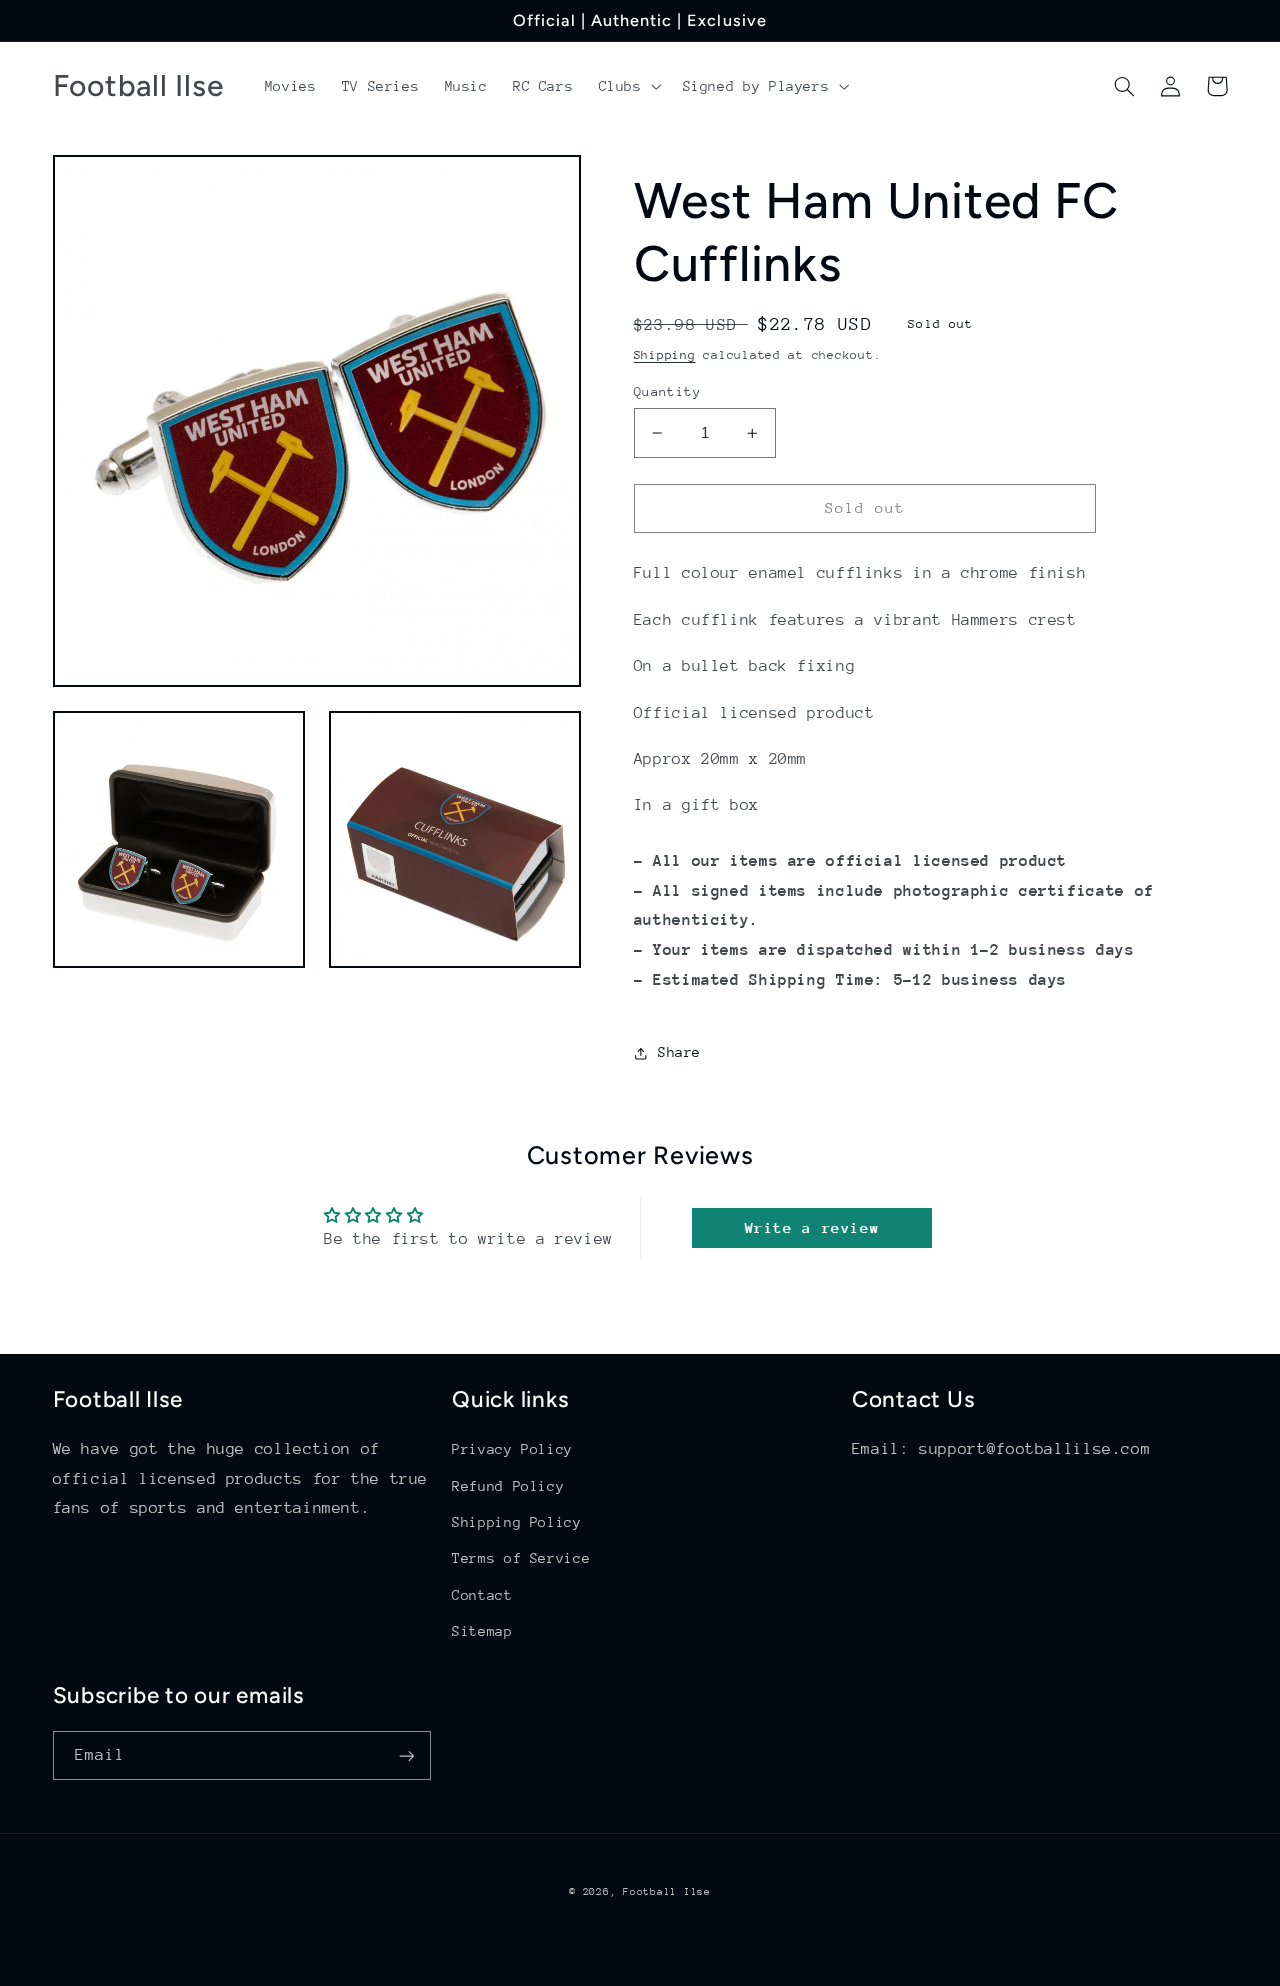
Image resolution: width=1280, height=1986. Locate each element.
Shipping (665, 355)
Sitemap (482, 1631)
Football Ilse (667, 1892)
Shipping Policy (516, 1522)
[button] (628, 86)
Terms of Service (521, 1558)
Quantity (667, 391)
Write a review (812, 1227)
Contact (482, 1595)
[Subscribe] (406, 1755)
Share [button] (679, 1053)
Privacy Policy (512, 1449)
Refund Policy (508, 1486)
